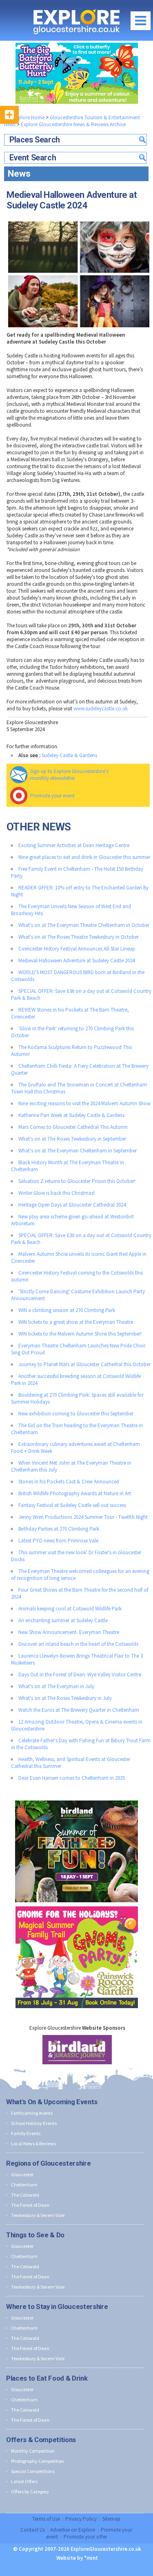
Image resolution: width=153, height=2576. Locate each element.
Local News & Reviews (33, 2143)
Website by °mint (77, 2558)
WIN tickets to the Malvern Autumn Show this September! (80, 1334)
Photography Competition (38, 2461)
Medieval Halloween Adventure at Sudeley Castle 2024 (76, 961)
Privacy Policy (81, 2519)
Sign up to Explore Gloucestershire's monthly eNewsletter (69, 775)
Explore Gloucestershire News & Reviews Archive (73, 124)
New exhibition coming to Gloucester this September (76, 1414)
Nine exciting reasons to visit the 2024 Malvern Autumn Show (84, 1103)
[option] (77, 2050)
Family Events (26, 2133)
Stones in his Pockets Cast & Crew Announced (69, 1482)
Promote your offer (85, 2537)
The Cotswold (25, 2195)
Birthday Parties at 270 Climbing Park (59, 1529)
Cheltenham (24, 2185)
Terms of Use (46, 2519)
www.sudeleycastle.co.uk (101, 709)
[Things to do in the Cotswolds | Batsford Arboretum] (76, 73)
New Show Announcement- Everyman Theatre (69, 1632)
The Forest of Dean (30, 2205)
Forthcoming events (32, 2113)
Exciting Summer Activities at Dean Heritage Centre (74, 845)
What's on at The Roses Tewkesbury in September (72, 1139)
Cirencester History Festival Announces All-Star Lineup (77, 949)
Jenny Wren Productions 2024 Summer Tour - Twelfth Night (83, 1517)
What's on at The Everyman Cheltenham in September (78, 1151)
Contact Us (33, 2530)
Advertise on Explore (73, 2530)
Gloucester (22, 2174)
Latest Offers (24, 2481)
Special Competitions (33, 2471)
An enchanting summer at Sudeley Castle (63, 1620)
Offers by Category (30, 2492)
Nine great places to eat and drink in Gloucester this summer (84, 857)
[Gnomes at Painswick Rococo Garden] (77, 1905)
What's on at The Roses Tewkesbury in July (65, 1698)
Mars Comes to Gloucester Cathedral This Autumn (73, 1127)
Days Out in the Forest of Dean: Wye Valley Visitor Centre (80, 1675)
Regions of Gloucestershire (48, 2163)
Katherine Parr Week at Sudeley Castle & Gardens (71, 1115)
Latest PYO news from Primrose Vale (58, 1541)
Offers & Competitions (41, 2440)
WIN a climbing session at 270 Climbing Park (67, 1310)
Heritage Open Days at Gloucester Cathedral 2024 (72, 1205)
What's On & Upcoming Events (52, 2102)
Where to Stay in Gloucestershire (57, 2307)
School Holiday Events (34, 2123)
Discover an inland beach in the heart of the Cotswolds (78, 1644)
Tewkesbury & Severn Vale (38, 2215)
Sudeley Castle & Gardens (69, 755)
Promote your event (52, 796)
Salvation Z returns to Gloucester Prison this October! (77, 1181)
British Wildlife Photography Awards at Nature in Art (75, 1493)
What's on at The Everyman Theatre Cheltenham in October (84, 925)
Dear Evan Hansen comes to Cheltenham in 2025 (72, 1778)
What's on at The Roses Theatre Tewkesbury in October (79, 937)
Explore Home (28, 117)
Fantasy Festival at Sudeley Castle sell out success (72, 1505)
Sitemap (111, 2519)
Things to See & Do (35, 2235)
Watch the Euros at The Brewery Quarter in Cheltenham (79, 1710)
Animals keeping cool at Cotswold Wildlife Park (70, 1609)
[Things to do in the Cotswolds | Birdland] (76, 1799)
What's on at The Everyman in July (56, 1686)
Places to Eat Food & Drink (47, 2378)
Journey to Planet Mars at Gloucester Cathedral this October (84, 1364)
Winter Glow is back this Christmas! (57, 1193)
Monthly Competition (33, 2451)
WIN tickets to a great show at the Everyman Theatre (76, 1322)
